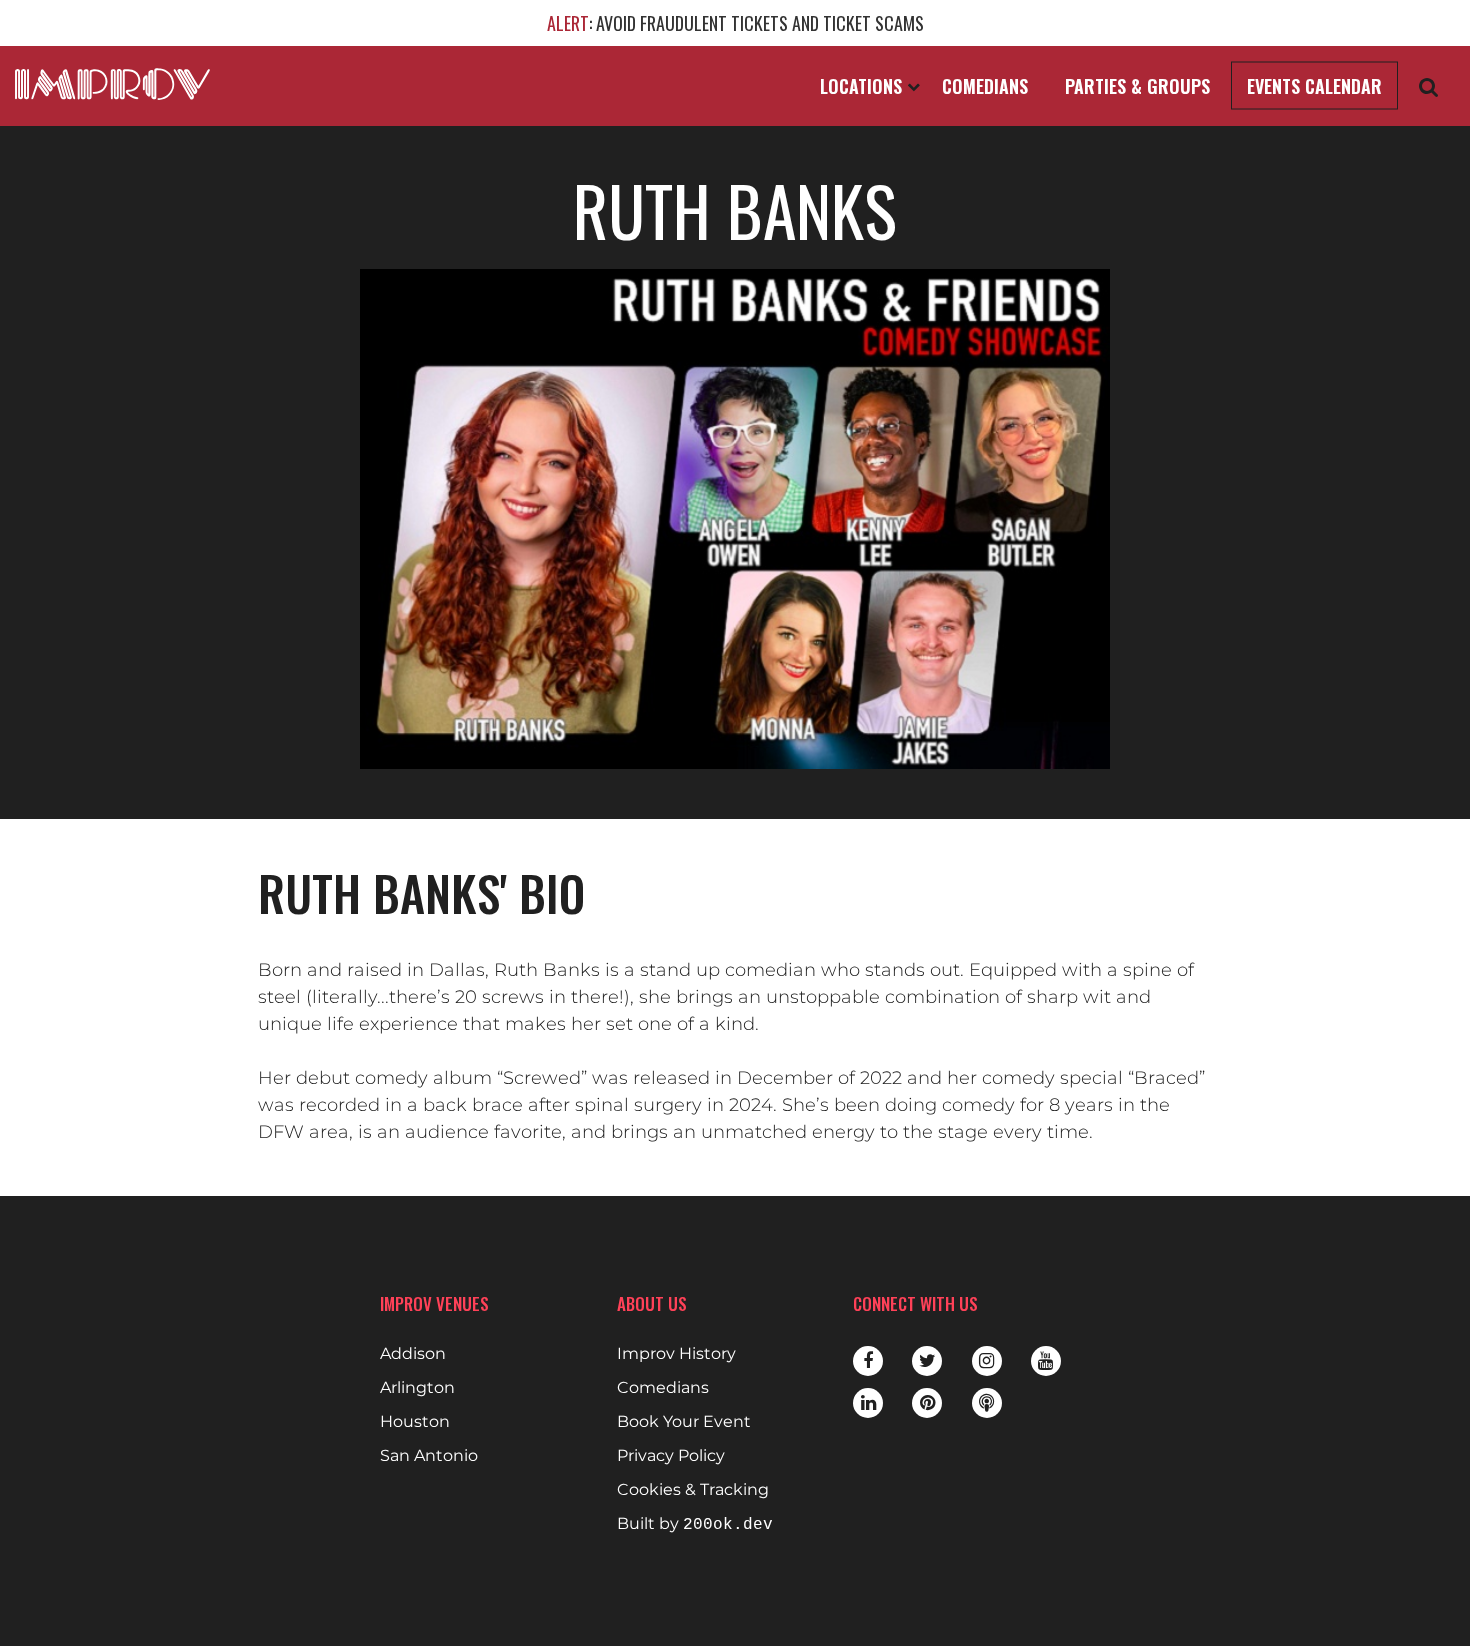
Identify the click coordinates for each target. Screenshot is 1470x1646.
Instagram (987, 1361)
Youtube (1046, 1361)
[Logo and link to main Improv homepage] (112, 84)
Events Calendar (1314, 86)
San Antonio (429, 1456)
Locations (863, 86)
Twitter (927, 1361)
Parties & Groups (1137, 86)
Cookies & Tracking (693, 1490)
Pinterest (927, 1403)
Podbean (987, 1403)
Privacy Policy (671, 1456)
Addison (413, 1354)
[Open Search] (1429, 86)
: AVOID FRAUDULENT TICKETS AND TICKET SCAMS (735, 23)
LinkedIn (868, 1403)
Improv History (676, 1354)
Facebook (868, 1361)
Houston (415, 1422)
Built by (695, 1524)
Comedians (985, 86)
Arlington (417, 1388)
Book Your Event (684, 1422)
